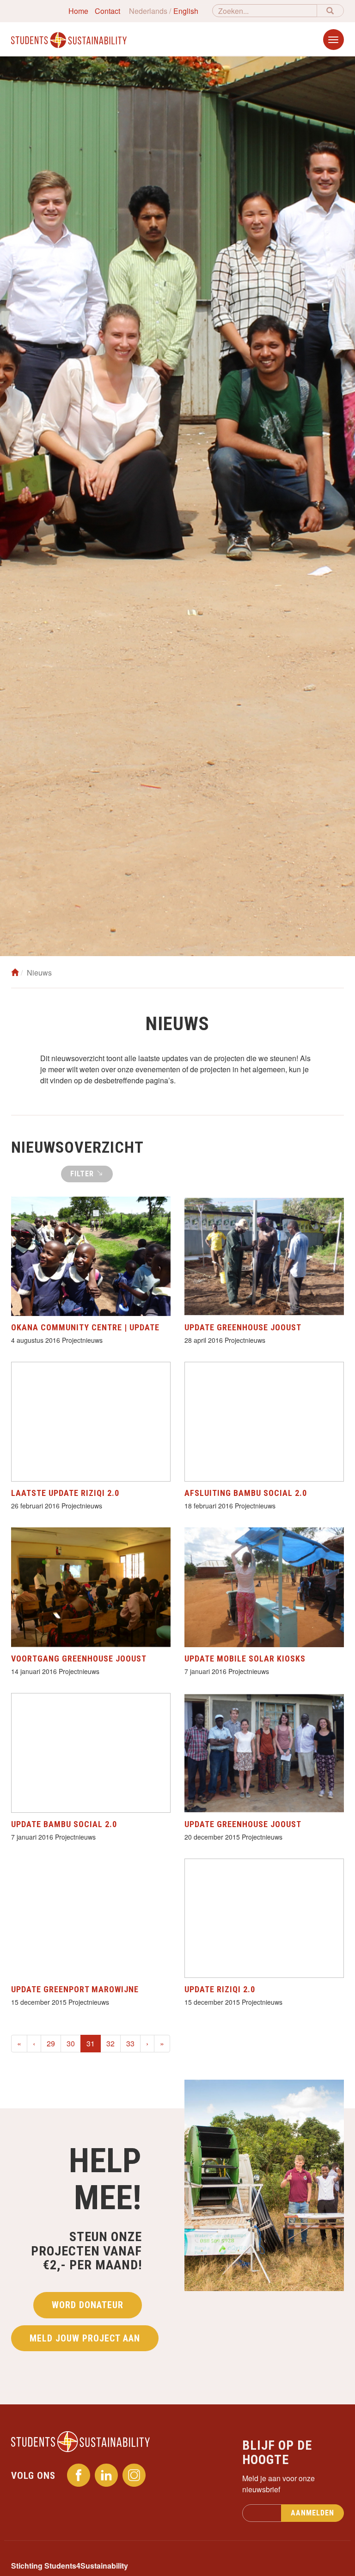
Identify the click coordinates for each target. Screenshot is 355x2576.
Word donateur (88, 2305)
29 (51, 2043)
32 (110, 2043)
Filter (83, 1174)
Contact (107, 11)
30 (71, 2043)
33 (130, 2043)
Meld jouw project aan (85, 2338)
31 (94, 2043)
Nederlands (148, 11)
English (186, 11)
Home (78, 11)
